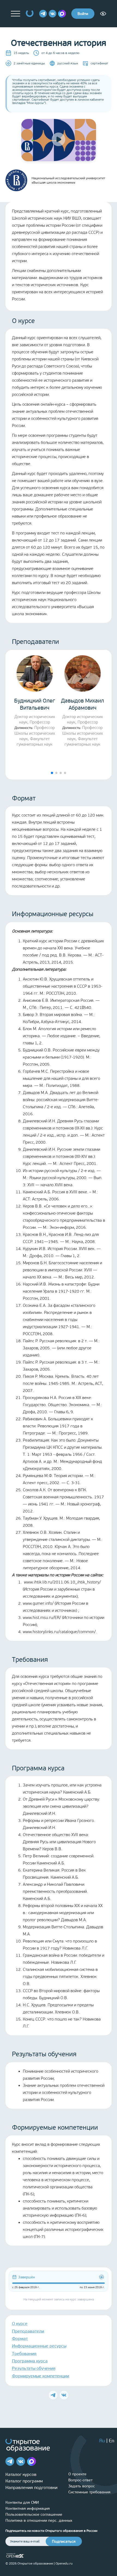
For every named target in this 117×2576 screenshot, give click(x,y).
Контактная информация (28, 2508)
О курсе (20, 2324)
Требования (24, 2354)
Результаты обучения (34, 2368)
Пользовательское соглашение (34, 2514)
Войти (83, 14)
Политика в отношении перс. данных (39, 2520)
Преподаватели (28, 2331)
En (112, 2441)
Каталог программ (24, 2481)
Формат (20, 2339)
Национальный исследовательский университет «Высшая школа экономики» (68, 180)
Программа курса (30, 2361)
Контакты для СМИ (22, 2502)
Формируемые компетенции (41, 2376)
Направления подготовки (31, 2487)
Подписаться (64, 2541)
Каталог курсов (21, 2474)
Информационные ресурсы (39, 2346)
